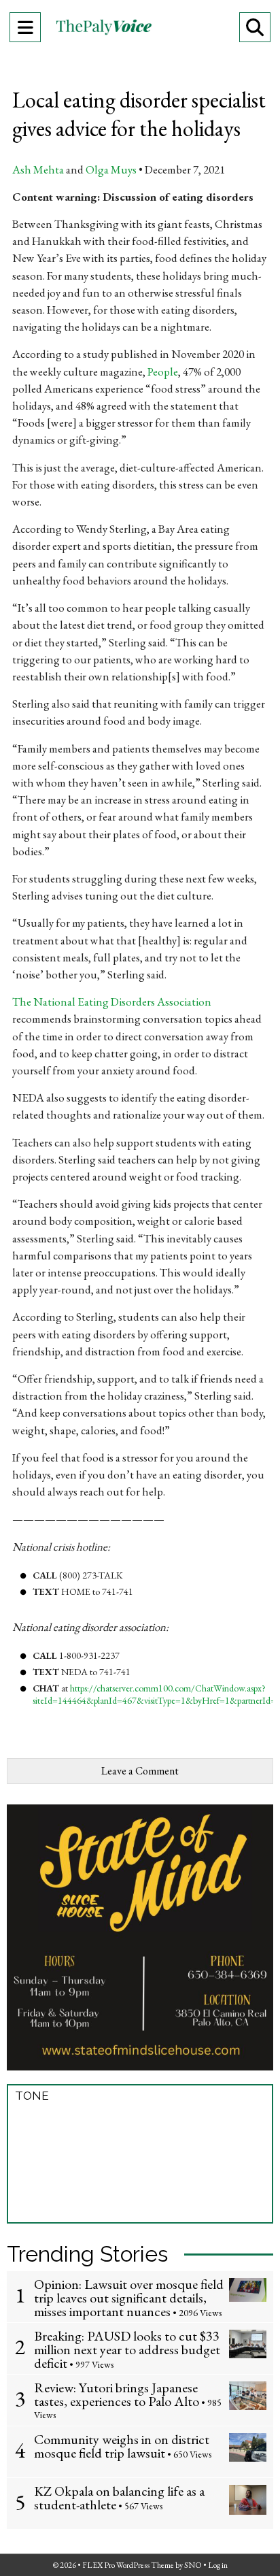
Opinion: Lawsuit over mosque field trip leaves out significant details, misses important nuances (129, 2298)
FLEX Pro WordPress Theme (128, 2565)
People (163, 371)
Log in (218, 2565)
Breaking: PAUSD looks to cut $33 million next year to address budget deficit (127, 2349)
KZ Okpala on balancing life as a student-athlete (119, 2498)
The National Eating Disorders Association (112, 1002)
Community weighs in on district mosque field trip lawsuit (122, 2446)
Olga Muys (111, 169)
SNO (193, 2565)
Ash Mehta (38, 169)
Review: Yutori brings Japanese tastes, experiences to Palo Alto (117, 2394)
